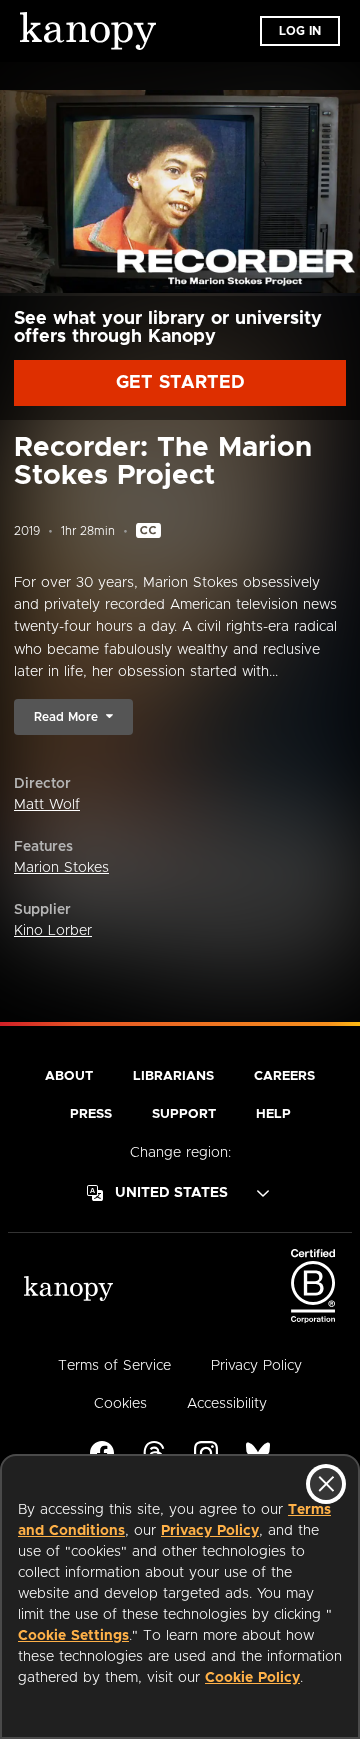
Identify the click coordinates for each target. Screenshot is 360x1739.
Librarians (173, 1076)
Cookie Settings (73, 1636)
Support (184, 1114)
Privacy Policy (210, 1531)
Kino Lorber (53, 931)
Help (273, 1114)
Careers (284, 1076)
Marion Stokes (61, 868)
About (69, 1076)
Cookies (120, 1404)
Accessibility (227, 1404)
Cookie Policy (252, 1678)
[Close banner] (326, 1484)
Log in (300, 31)
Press (91, 1114)
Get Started (180, 383)
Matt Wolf (47, 805)
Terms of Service (114, 1366)
